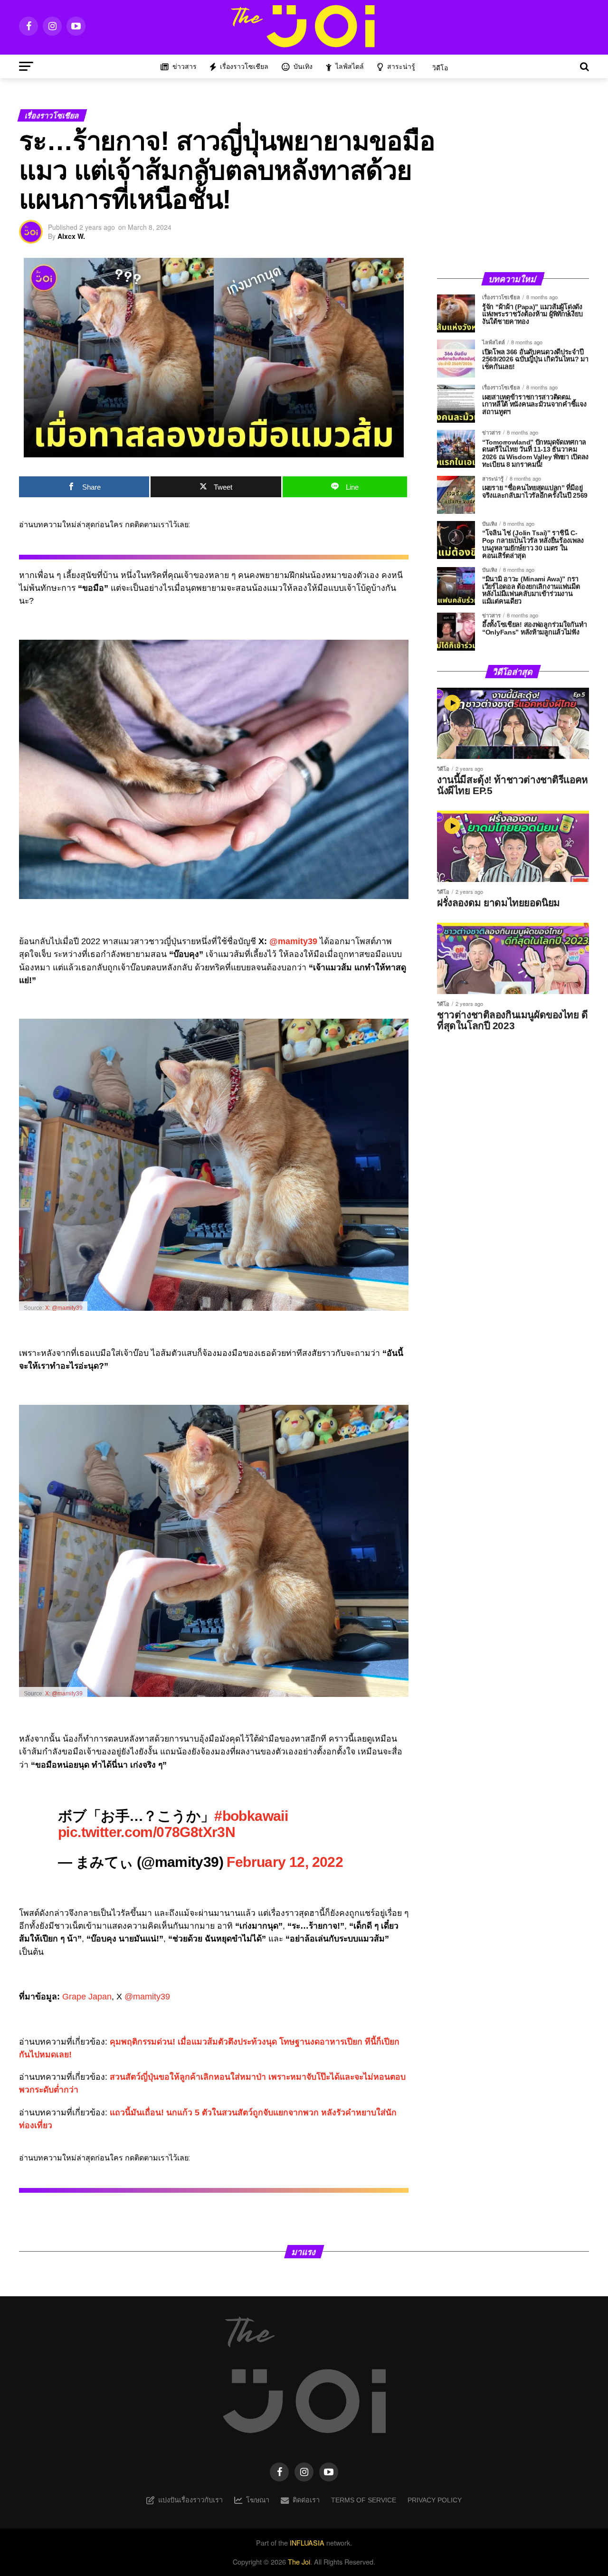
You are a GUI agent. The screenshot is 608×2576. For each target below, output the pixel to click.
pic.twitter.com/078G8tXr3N (147, 1832)
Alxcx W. (71, 236)
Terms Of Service (364, 2500)
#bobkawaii (251, 1816)
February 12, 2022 (285, 1862)
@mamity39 (293, 941)
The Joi (299, 2562)
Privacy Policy (435, 2500)
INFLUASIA (307, 2543)
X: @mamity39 (64, 1308)
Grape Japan (87, 1997)
